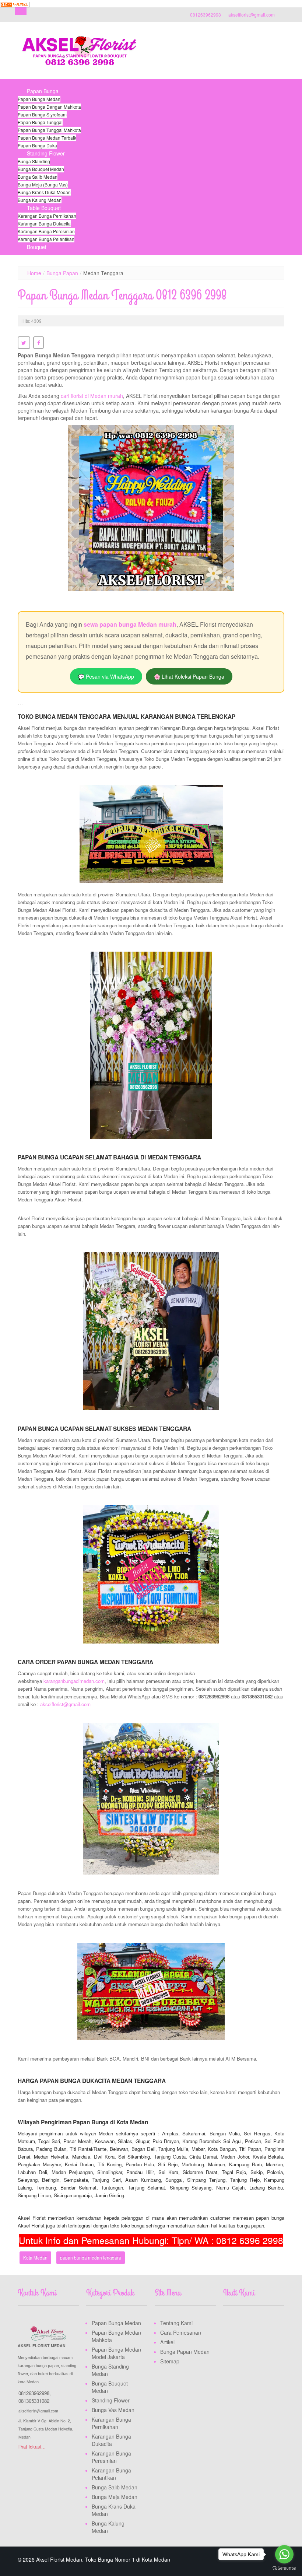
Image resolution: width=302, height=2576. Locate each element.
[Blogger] (229, 2338)
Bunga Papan (62, 273)
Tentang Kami (176, 2323)
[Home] (27, 83)
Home (34, 273)
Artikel (167, 2342)
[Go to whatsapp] (284, 2554)
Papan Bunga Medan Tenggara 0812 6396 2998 (122, 295)
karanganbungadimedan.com (74, 1681)
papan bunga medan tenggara (91, 2257)
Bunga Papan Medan (185, 2352)
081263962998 (206, 15)
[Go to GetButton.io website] (284, 2568)
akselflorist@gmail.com (252, 15)
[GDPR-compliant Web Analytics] (15, 4)
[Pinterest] (271, 2324)
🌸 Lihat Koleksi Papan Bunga (189, 676)
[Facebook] (229, 2324)
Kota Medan (35, 2257)
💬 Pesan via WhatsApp (106, 676)
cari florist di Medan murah (92, 396)
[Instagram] (257, 2324)
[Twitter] (243, 2324)
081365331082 (34, 2401)
